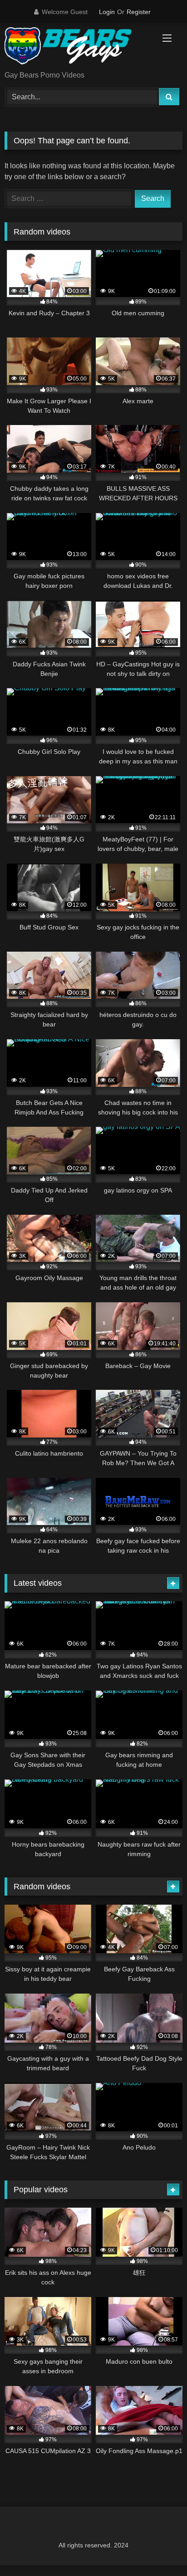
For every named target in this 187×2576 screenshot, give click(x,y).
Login (107, 12)
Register (139, 12)
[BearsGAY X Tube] (77, 47)
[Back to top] (159, 2549)
